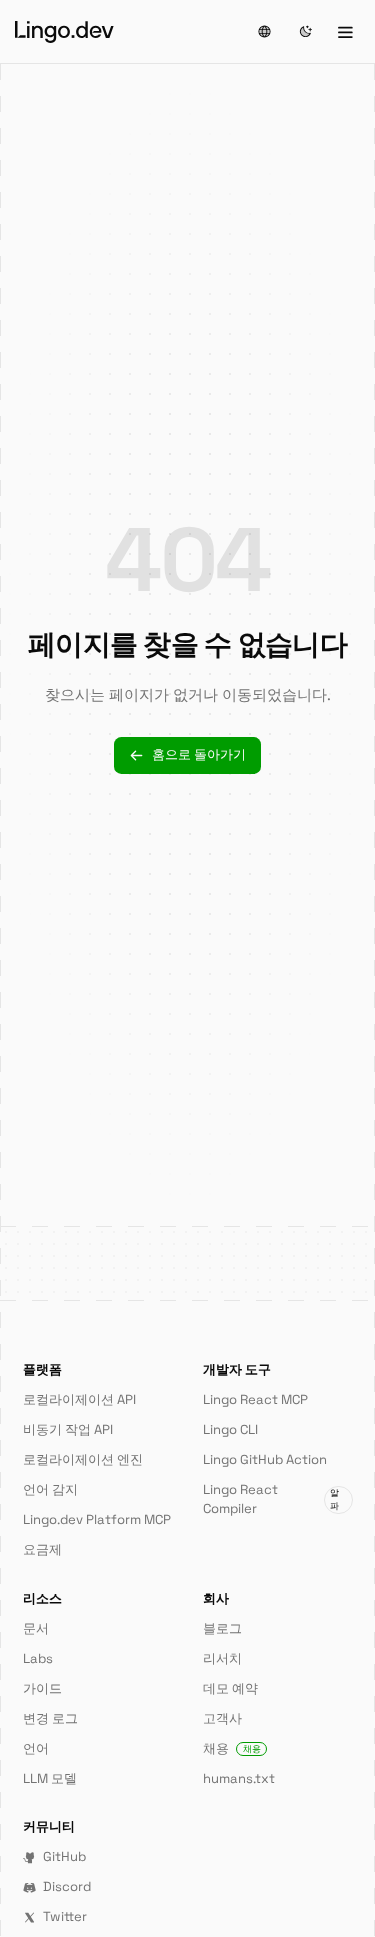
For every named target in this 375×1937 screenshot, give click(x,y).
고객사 (222, 1718)
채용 (232, 1748)
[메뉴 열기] (345, 32)
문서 (36, 1628)
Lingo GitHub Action (265, 1459)
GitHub (64, 1856)
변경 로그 (50, 1718)
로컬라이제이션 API (79, 1399)
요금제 (42, 1549)
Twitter (65, 1916)
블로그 (222, 1628)
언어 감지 (50, 1489)
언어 (36, 1748)
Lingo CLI (230, 1429)
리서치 (222, 1658)
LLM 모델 (50, 1778)
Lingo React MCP (255, 1399)
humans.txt (239, 1778)
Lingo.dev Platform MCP (97, 1519)
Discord (67, 1886)
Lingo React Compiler (271, 1499)
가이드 (42, 1688)
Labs (38, 1658)
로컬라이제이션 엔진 (83, 1459)
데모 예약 (230, 1688)
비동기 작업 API (68, 1429)
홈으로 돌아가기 (199, 754)
